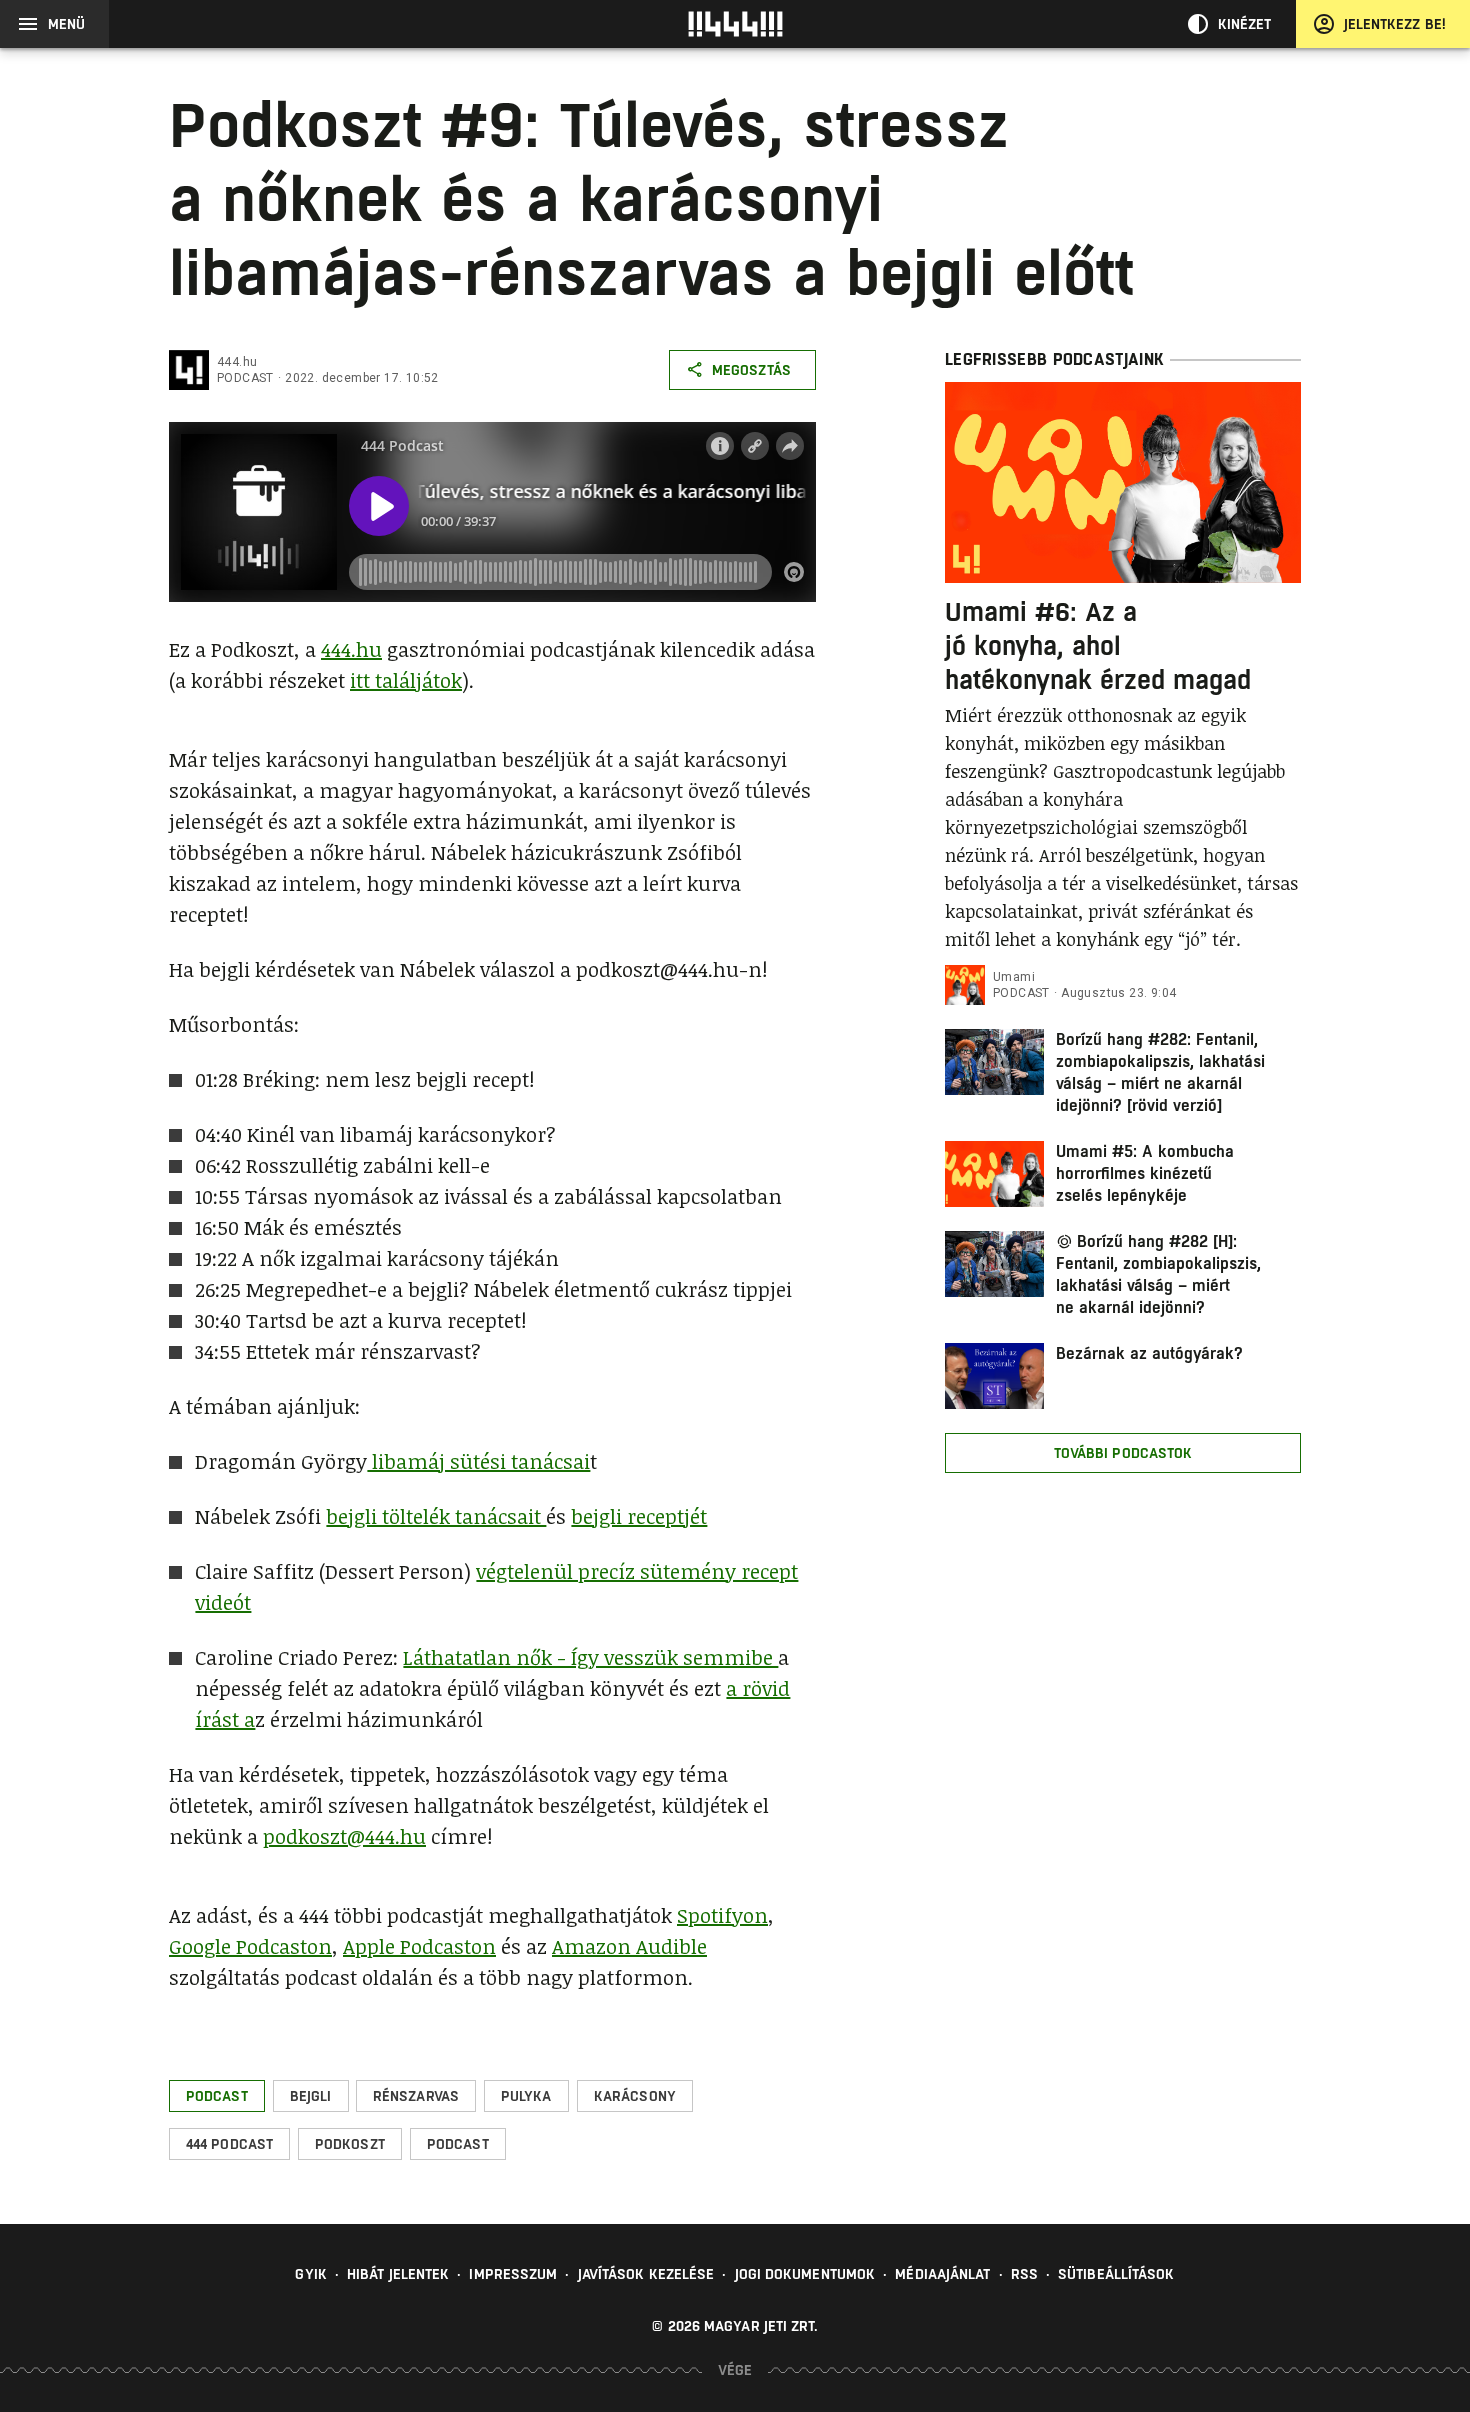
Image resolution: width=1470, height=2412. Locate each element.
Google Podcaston (250, 1946)
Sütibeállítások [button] (1116, 2274)
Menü (66, 24)
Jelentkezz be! (1395, 24)
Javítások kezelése (646, 2274)
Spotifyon (722, 1915)
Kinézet (1245, 24)
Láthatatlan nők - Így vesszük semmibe (590, 1657)
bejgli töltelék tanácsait (436, 1516)
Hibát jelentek (398, 2274)
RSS (1024, 2274)
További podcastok (1123, 1453)
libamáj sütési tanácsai (478, 1461)
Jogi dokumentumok (805, 2274)
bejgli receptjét (639, 1516)
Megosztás (751, 370)
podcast (245, 378)
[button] (217, 2096)
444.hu (237, 362)
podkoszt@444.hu (344, 1836)
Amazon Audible (629, 1946)
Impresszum (513, 2274)
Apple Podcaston (419, 1946)
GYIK (310, 2274)
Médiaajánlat (942, 2274)
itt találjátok (406, 680)
